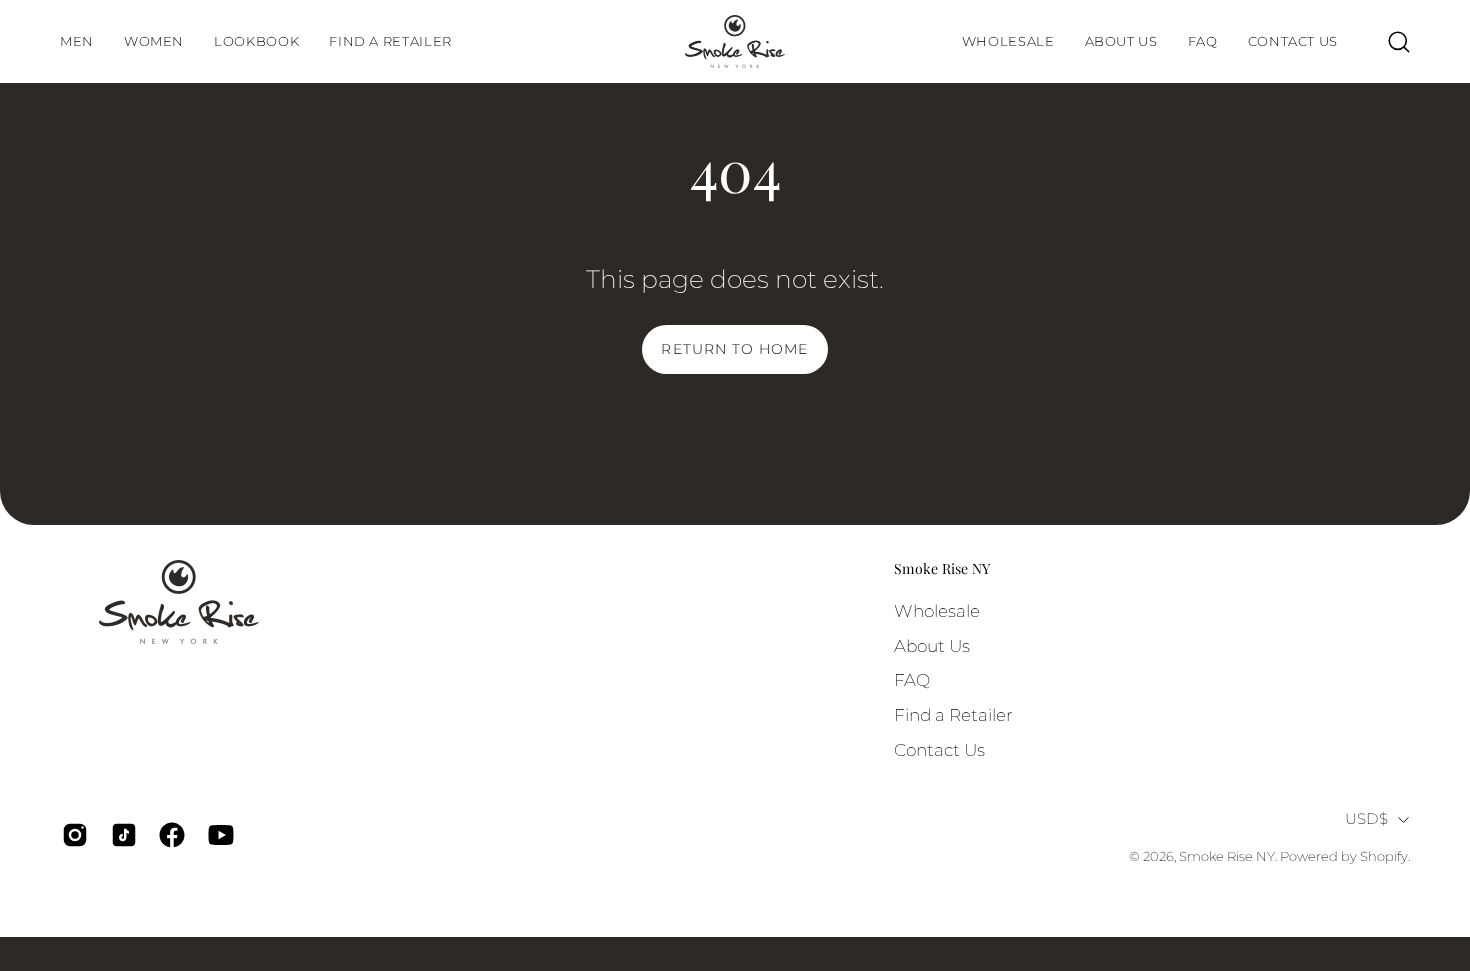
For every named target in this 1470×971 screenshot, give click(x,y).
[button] (256, 41)
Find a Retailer (953, 714)
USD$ (1366, 819)
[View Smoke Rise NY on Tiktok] (120, 835)
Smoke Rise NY (942, 569)
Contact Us (939, 749)
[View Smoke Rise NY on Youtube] (217, 835)
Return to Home (734, 349)
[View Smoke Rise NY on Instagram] (71, 835)
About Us (932, 645)
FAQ (912, 680)
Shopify (1384, 856)
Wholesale (937, 611)
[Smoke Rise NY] (735, 41)
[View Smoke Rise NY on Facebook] (168, 835)
